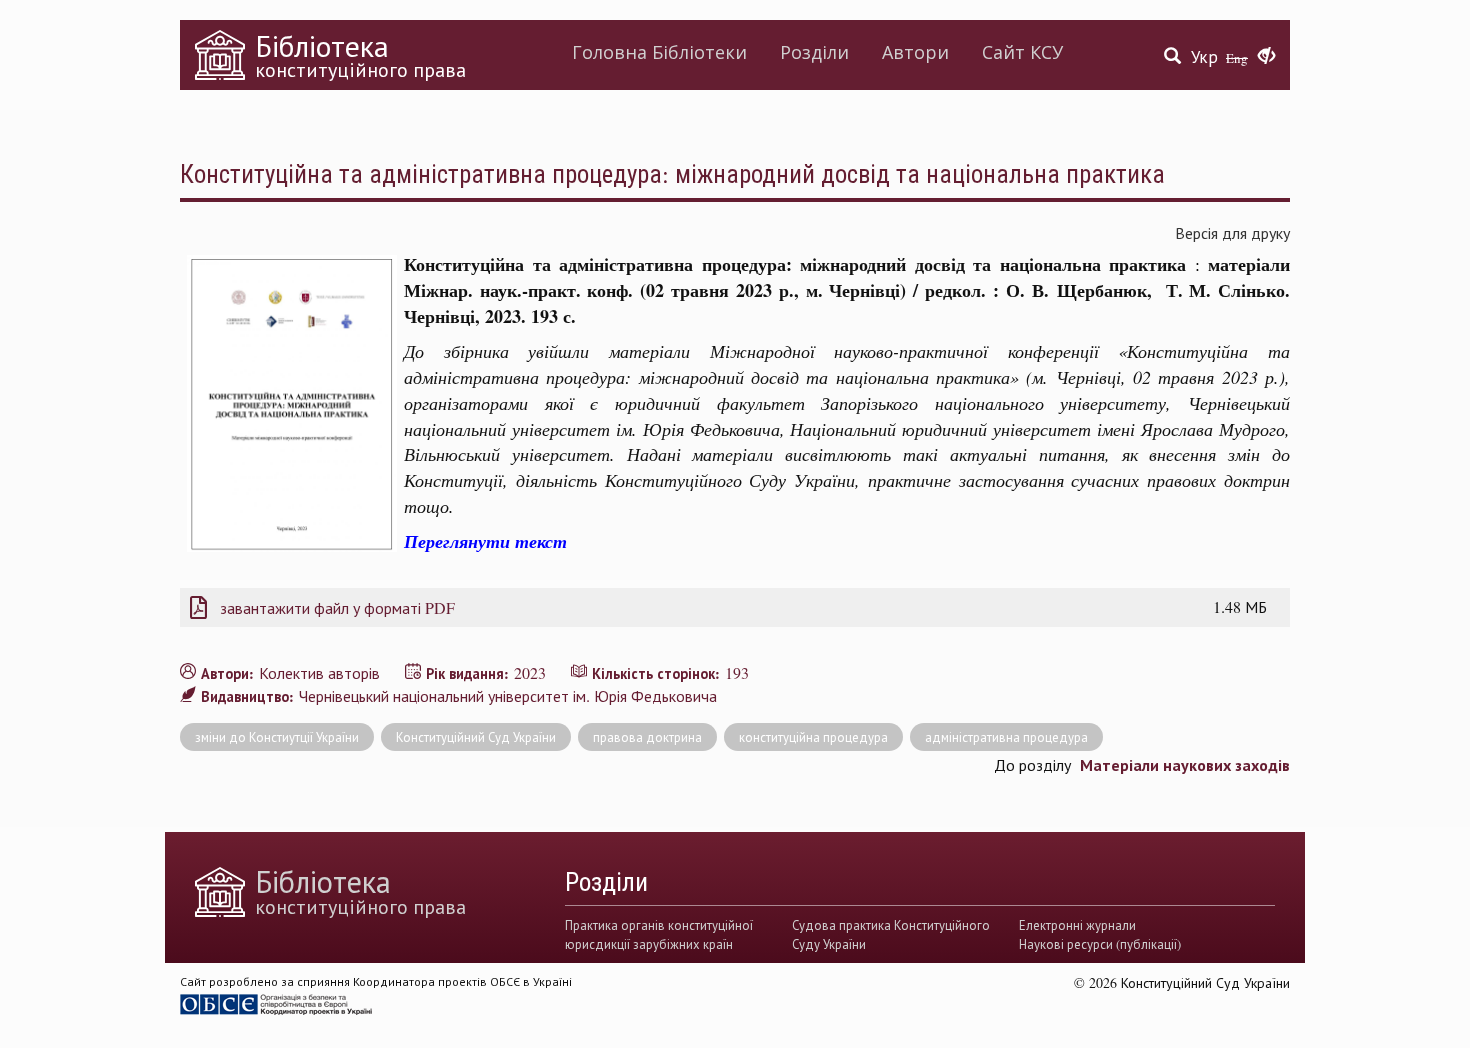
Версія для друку (1232, 232)
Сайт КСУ (1022, 52)
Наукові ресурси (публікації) (1100, 944)
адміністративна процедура (1006, 737)
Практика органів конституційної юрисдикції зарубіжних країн (659, 934)
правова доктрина (647, 737)
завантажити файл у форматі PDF (337, 607)
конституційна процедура (813, 737)
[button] (1266, 57)
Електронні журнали (1077, 925)
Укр (1204, 56)
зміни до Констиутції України (277, 737)
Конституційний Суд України (476, 737)
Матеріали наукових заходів (1185, 764)
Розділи (814, 52)
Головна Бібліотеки (659, 52)
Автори (915, 52)
